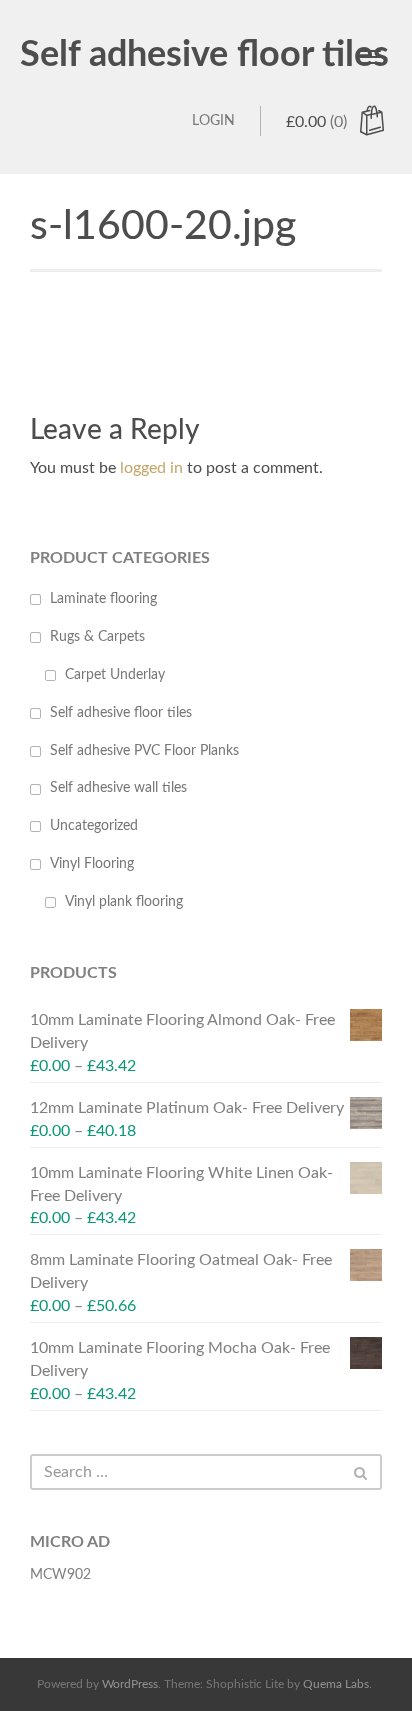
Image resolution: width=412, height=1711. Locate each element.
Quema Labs (336, 1684)
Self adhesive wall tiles (118, 788)
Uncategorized (94, 826)
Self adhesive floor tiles (204, 55)
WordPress (130, 1684)
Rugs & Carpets (97, 637)
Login (213, 121)
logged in (151, 468)
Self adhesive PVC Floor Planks (144, 751)
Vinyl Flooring (92, 864)
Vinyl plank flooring (124, 902)
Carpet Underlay (115, 675)
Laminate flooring (103, 599)
